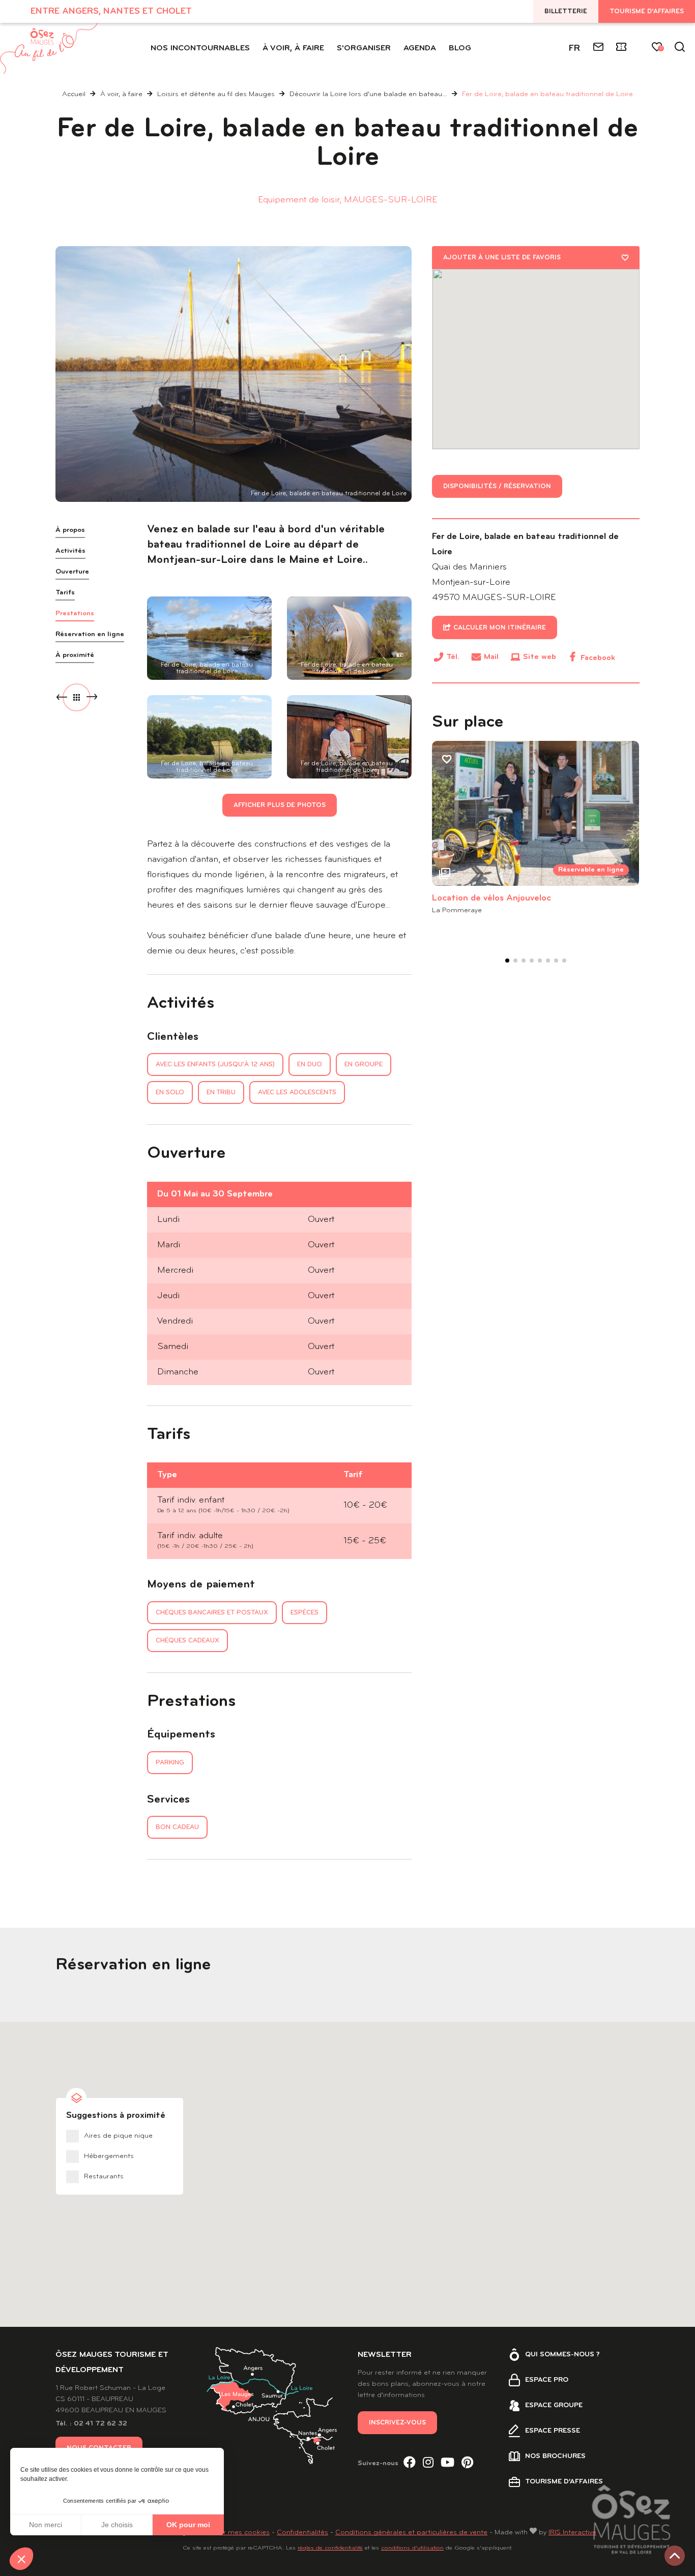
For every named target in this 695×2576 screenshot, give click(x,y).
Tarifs (65, 593)
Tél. (453, 659)
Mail (491, 657)
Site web (540, 657)
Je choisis (117, 2525)
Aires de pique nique (118, 2136)
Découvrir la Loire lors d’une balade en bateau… (369, 94)
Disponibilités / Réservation (497, 486)
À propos (70, 530)
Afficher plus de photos (280, 805)
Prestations (75, 613)
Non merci (46, 2525)
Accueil (74, 94)
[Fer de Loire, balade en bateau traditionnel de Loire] (234, 374)
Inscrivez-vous (397, 2423)
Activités (70, 551)
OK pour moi (188, 2525)
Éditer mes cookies (238, 2533)
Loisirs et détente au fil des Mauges (217, 94)
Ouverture (72, 572)
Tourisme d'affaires (647, 11)
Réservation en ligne (90, 634)
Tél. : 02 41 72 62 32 (91, 2424)
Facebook (598, 658)
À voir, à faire (122, 94)
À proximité (75, 655)
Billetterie (566, 11)
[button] (21, 2559)
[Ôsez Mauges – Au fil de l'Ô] (49, 48)
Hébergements (109, 2156)
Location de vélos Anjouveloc (491, 898)
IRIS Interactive (572, 2533)
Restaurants (104, 2177)
